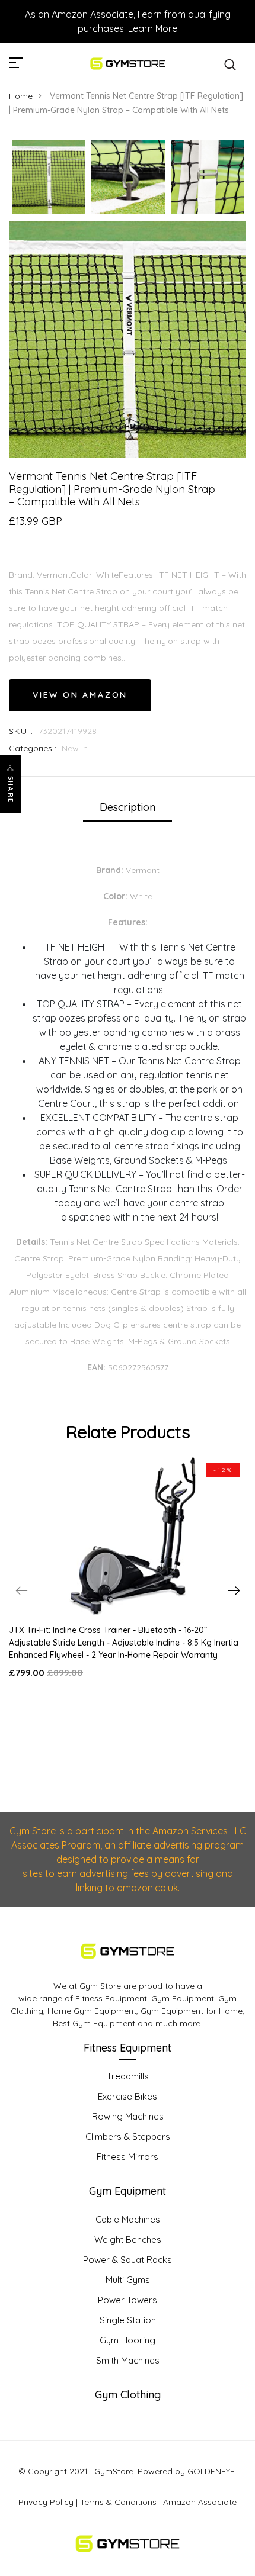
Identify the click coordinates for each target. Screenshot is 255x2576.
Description (128, 807)
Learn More (153, 28)
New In (75, 748)
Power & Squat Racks (128, 2260)
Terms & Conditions (118, 2502)
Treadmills (128, 2076)
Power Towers (128, 2300)
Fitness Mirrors (128, 2157)
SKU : (21, 731)
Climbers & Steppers (128, 2137)
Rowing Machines (128, 2116)
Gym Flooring (128, 2340)
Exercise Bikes (128, 2096)
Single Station (128, 2320)
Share (11, 790)
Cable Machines (128, 2219)
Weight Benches (128, 2239)
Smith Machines (128, 2360)
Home (21, 96)
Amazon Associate (200, 2502)
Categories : (33, 748)
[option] (49, 178)
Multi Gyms (128, 2280)
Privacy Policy (46, 2502)
